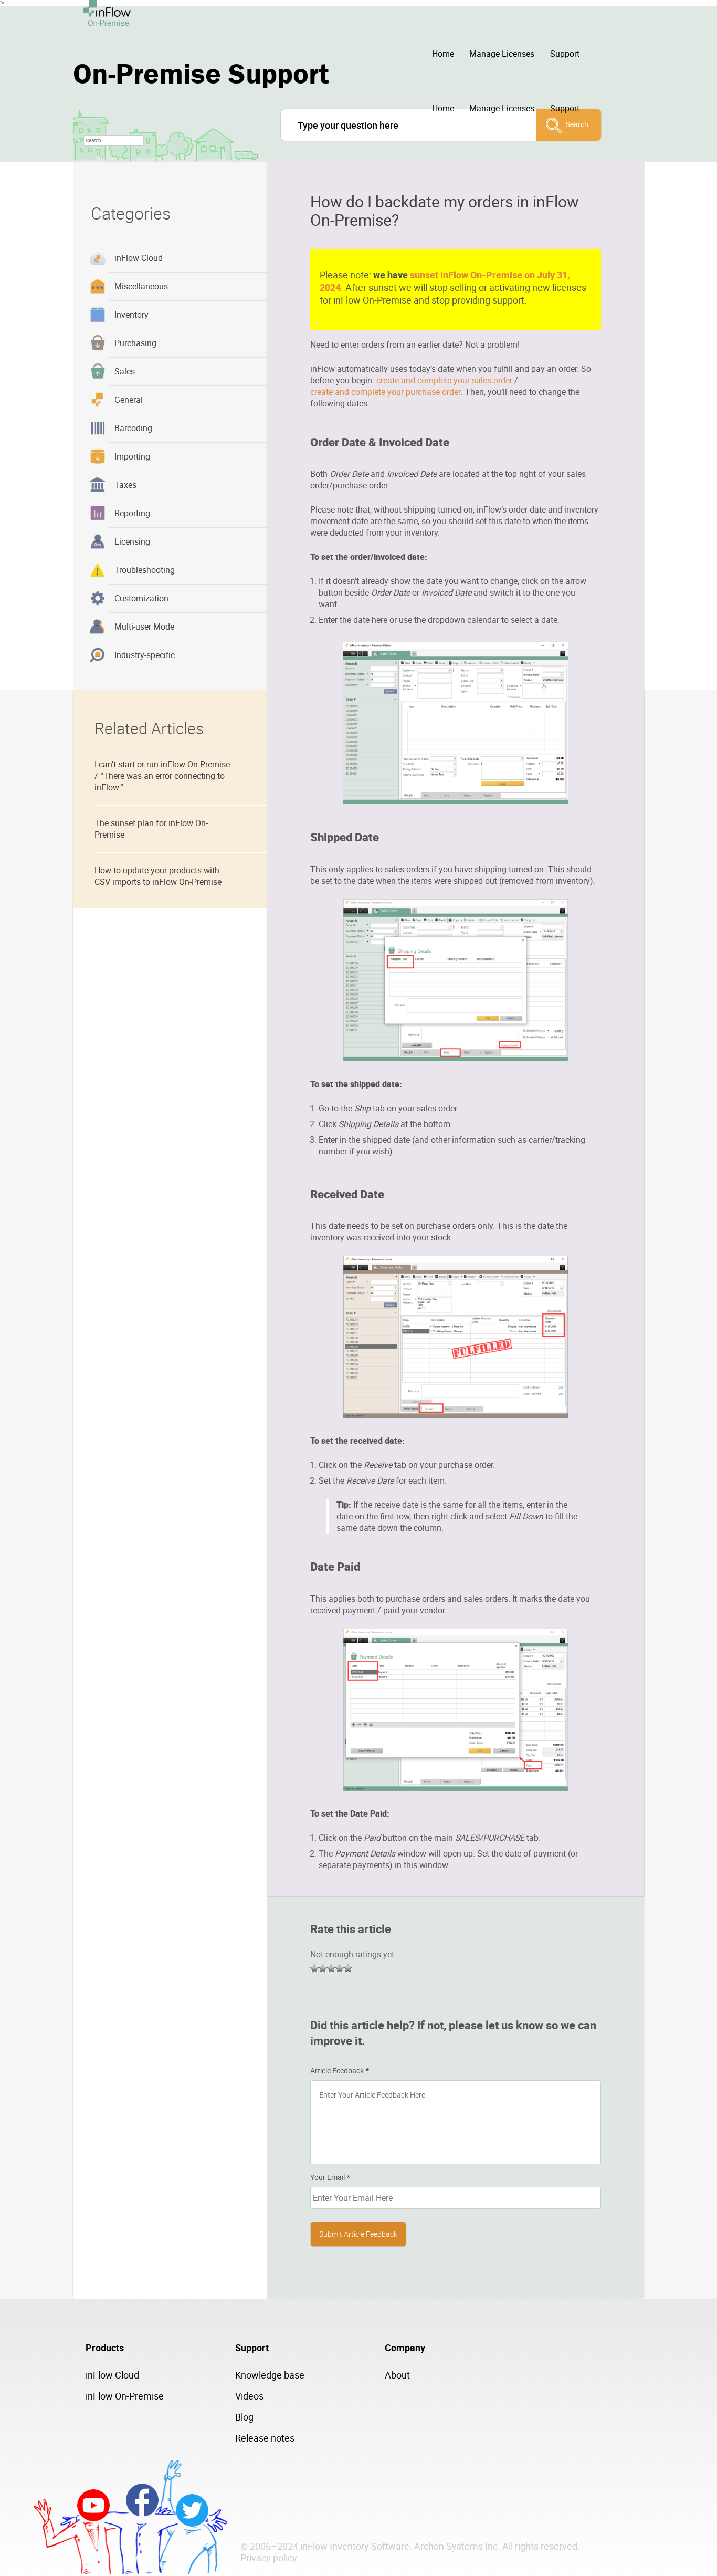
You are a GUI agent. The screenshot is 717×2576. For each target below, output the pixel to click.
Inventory (131, 315)
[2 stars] (323, 1968)
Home (443, 54)
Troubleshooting (145, 570)
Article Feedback (340, 2071)
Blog (244, 2417)
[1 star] (314, 1968)
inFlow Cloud (139, 258)
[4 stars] (340, 1968)
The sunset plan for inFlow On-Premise (151, 829)
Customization (141, 598)
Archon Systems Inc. (457, 2546)
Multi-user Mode (144, 627)
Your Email (330, 2177)
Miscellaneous (141, 286)
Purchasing (135, 343)
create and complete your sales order (444, 380)
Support (565, 54)
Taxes (125, 485)
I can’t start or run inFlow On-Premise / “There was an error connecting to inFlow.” (162, 776)
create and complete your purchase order (386, 392)
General (129, 400)
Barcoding (133, 428)
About (397, 2375)
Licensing (132, 541)
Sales (125, 371)
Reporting (132, 513)
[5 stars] (348, 1968)
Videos (249, 2396)
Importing (132, 456)
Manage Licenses (502, 54)
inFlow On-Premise (125, 2396)
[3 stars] (331, 1968)
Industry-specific (145, 655)
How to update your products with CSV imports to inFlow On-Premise (158, 876)
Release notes (265, 2438)
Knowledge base (270, 2375)
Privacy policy (269, 2558)
